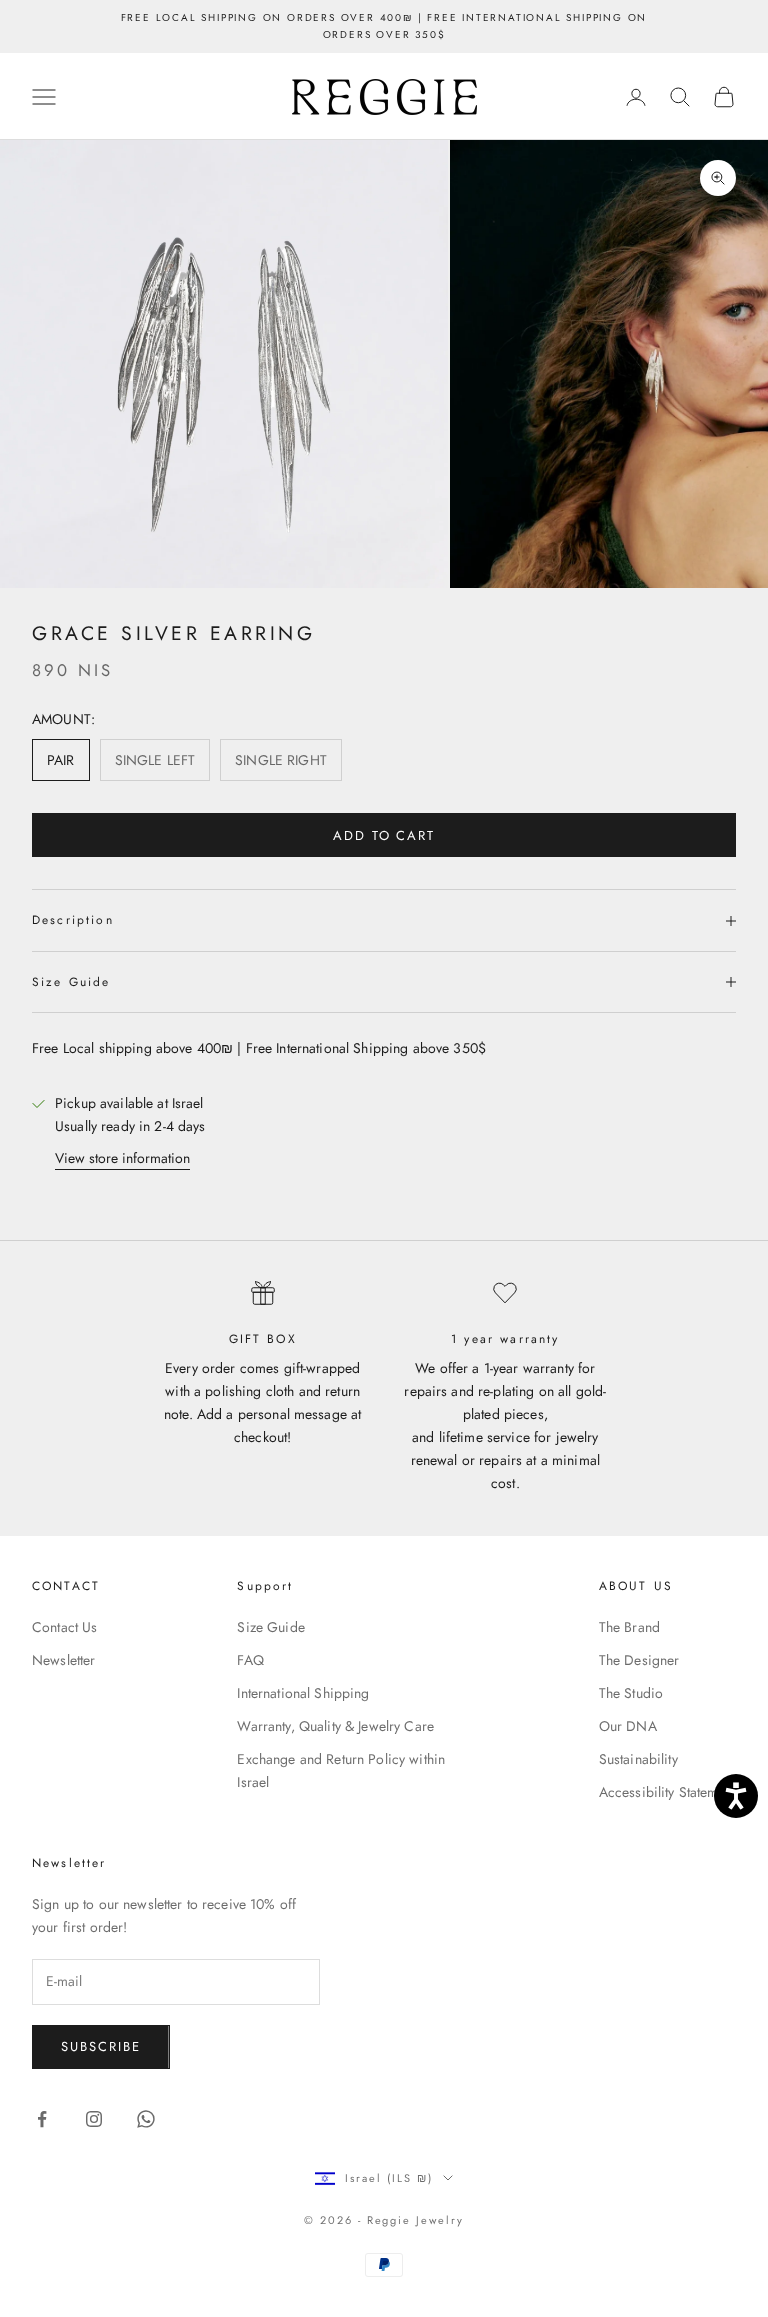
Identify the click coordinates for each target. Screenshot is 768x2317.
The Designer (639, 1660)
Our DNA (628, 1726)
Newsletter (63, 1660)
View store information (122, 1158)
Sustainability (638, 1759)
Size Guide (270, 1627)
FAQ (250, 1660)
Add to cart (384, 835)
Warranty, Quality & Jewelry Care (335, 1726)
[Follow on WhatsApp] (146, 2119)
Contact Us (64, 1627)
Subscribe (101, 2046)
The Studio (631, 1693)
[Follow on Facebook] (42, 2119)
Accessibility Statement (667, 1792)
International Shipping (303, 1693)
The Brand (629, 1627)
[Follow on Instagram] (94, 2119)
